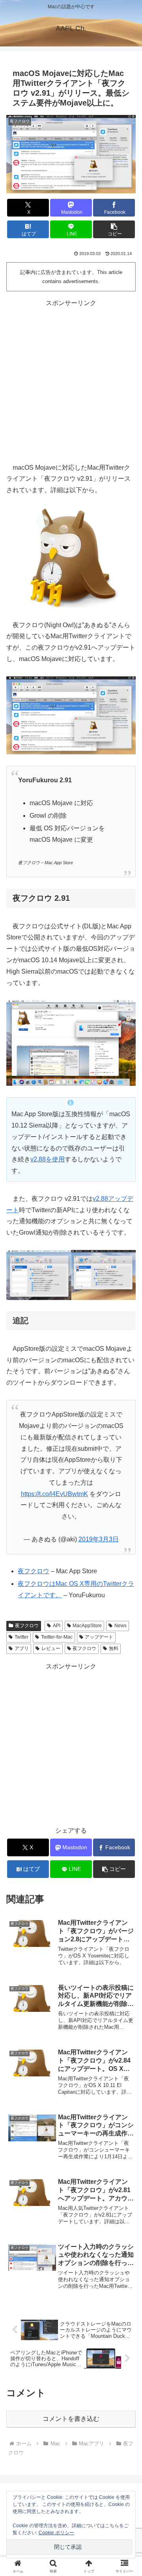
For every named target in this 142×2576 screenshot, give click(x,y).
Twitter (21, 1637)
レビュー (51, 1648)
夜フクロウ (27, 1626)
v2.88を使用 (48, 1159)
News (121, 1626)
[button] (114, 229)
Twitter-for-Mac (57, 1637)
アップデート (99, 1637)
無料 (114, 1648)
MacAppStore (87, 1626)
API (57, 1626)
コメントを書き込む (71, 2419)
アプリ (22, 1648)
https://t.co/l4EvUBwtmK (54, 1494)
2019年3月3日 (99, 1539)
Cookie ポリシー (56, 2533)
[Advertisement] (71, 380)
